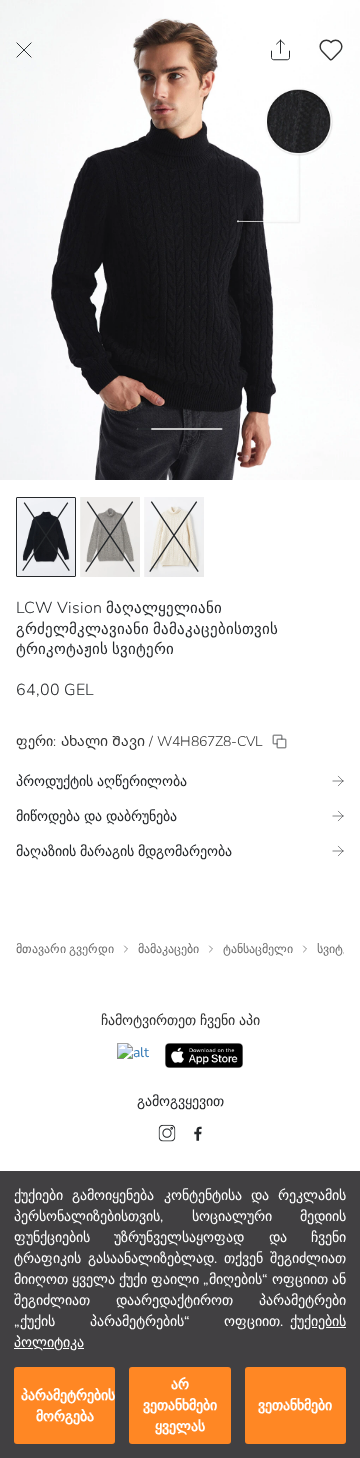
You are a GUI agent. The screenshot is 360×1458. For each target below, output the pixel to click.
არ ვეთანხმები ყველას (180, 1405)
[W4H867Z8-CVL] (279, 741)
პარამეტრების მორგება (68, 1406)
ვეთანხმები (295, 1405)
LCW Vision (59, 608)
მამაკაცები (168, 949)
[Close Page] (24, 50)
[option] (46, 537)
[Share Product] (280, 50)
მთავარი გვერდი (65, 949)
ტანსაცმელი (258, 949)
